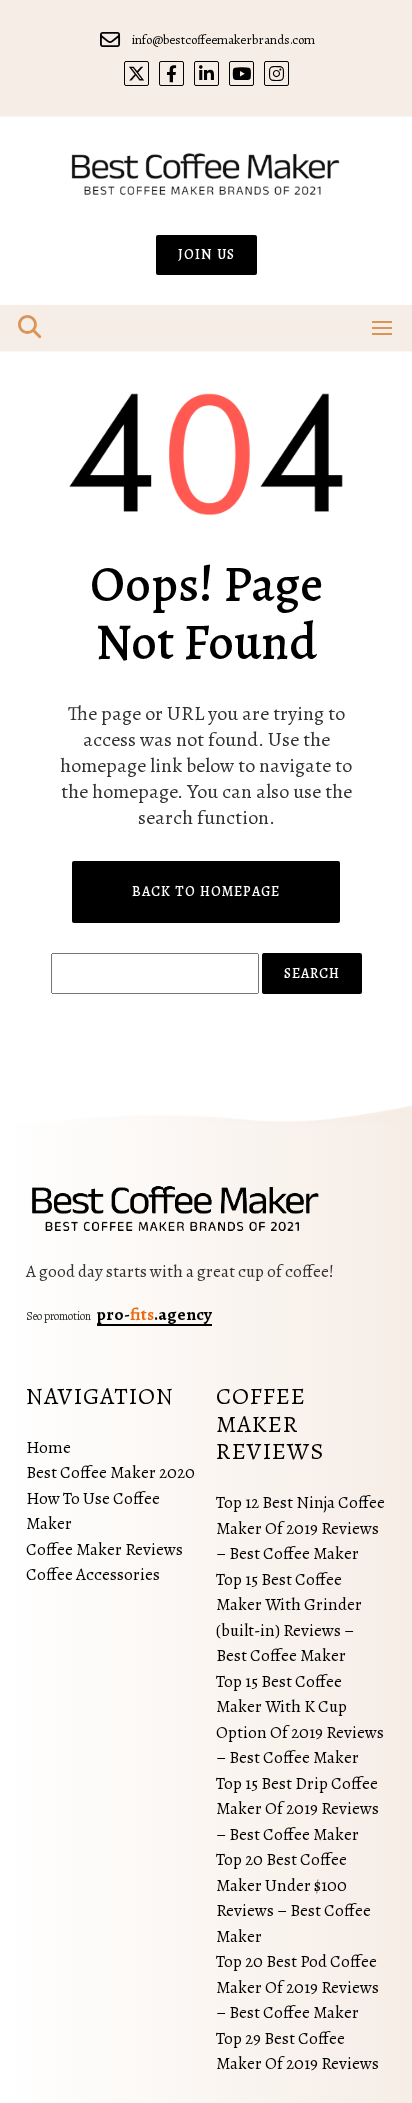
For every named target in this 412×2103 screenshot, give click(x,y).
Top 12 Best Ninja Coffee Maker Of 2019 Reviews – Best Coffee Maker (300, 1528)
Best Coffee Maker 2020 (110, 1472)
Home (48, 1447)
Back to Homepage (206, 891)
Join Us (206, 254)
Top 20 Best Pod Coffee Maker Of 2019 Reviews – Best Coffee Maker (297, 1987)
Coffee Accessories (93, 1574)
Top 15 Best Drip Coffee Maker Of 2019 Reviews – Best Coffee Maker (297, 1809)
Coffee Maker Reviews (104, 1549)
